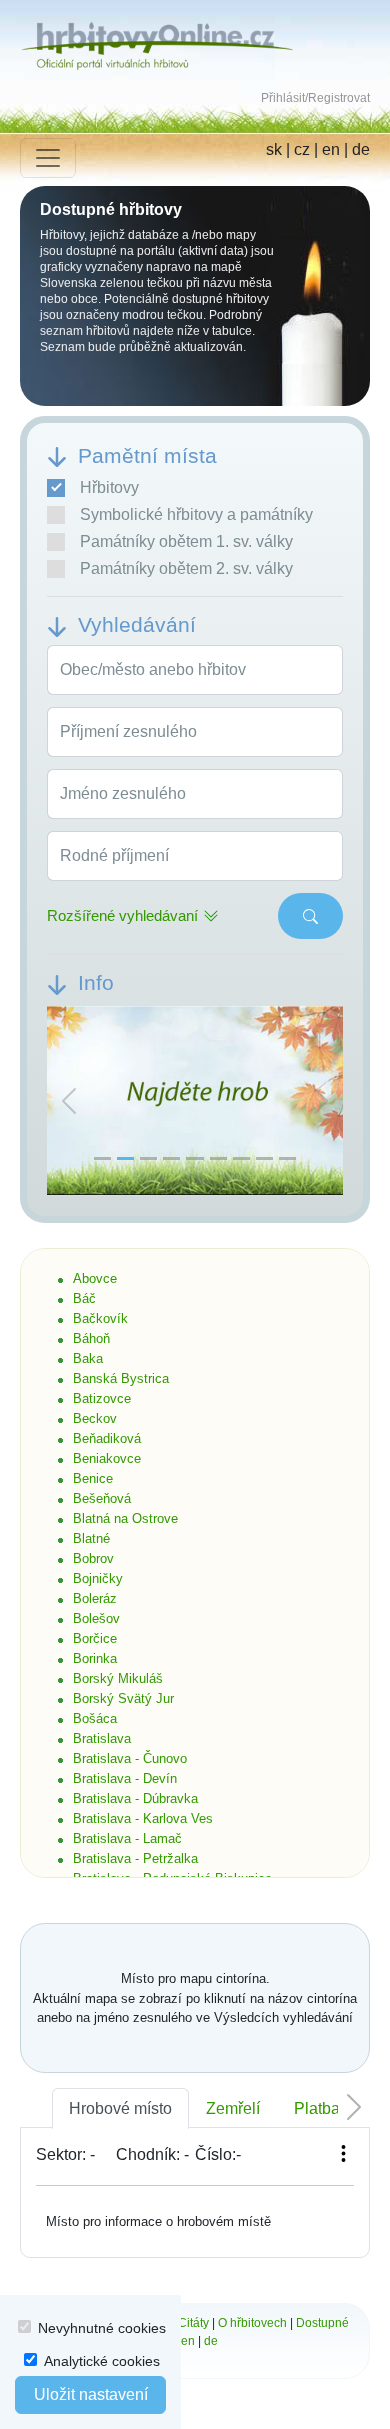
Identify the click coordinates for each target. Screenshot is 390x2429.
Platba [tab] (317, 2108)
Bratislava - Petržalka (135, 1858)
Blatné (91, 1538)
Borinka (95, 1658)
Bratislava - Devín (125, 1778)
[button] (69, 1101)
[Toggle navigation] (48, 158)
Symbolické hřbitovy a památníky (196, 514)
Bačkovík (100, 1318)
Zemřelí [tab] (233, 2108)
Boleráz (95, 1598)
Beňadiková (107, 1438)
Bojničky (98, 1578)
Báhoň (91, 1338)
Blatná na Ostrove (125, 1518)
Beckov (95, 1418)
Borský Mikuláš (118, 1678)
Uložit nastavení (91, 2394)
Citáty (193, 2323)
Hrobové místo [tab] (120, 2108)
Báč (84, 1298)
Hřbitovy (109, 487)
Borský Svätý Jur (123, 1698)
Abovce (95, 1278)
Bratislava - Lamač (127, 1838)
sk (274, 149)
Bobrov (93, 1558)
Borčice (95, 1638)
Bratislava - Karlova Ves (143, 1818)
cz (302, 149)
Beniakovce (107, 1458)
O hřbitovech (252, 2323)
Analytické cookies (102, 2361)
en (331, 149)
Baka (88, 1358)
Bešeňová (102, 1498)
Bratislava (102, 1738)
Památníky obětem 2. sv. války (186, 568)
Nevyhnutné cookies (102, 2328)
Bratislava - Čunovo (130, 1758)
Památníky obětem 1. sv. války (186, 541)
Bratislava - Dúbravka (135, 1798)
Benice (93, 1478)
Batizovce (102, 1398)
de (361, 149)
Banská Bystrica (121, 1378)
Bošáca (95, 1718)
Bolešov (96, 1618)
